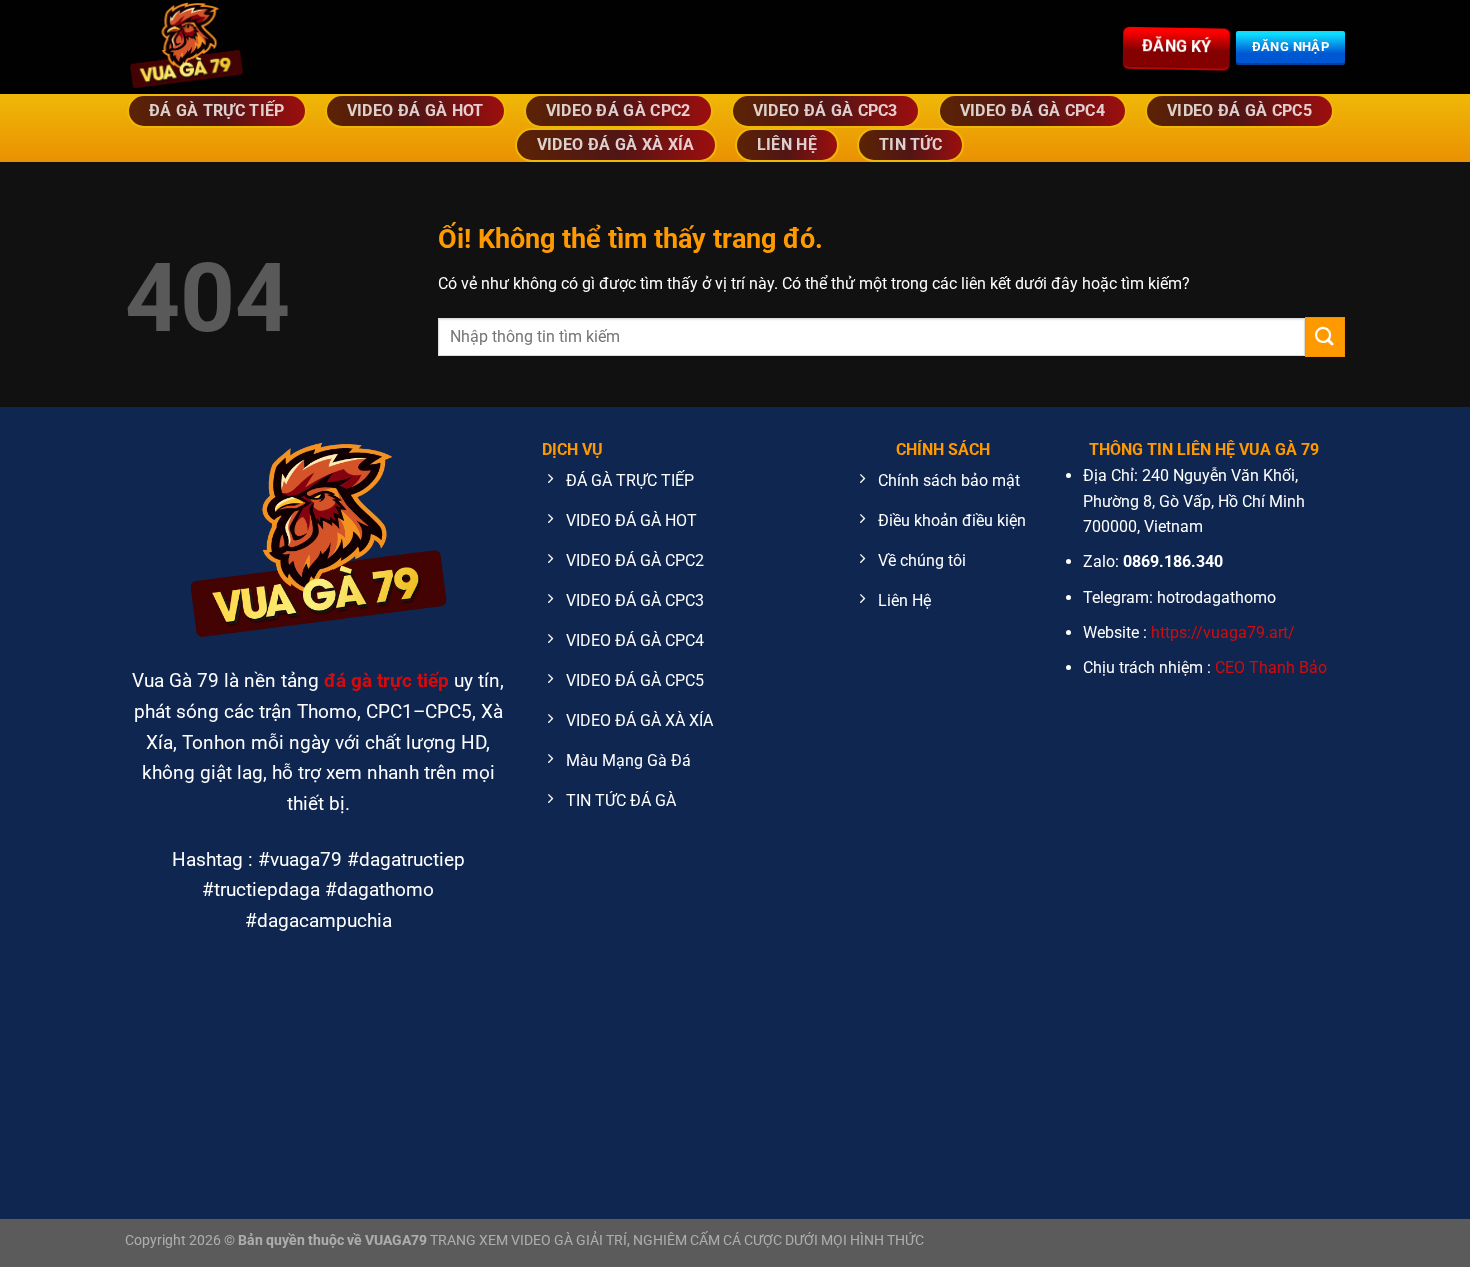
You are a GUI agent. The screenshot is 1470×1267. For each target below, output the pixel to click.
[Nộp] (1325, 336)
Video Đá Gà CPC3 (825, 110)
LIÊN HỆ (787, 144)
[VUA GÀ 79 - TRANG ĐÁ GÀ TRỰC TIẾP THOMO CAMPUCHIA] (255, 47)
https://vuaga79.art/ (1223, 632)
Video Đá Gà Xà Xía (616, 144)
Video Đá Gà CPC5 (1239, 110)
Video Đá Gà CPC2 (618, 110)
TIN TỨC (910, 144)
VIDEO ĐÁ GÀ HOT (415, 110)
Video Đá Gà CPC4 (1032, 110)
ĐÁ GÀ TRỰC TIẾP (217, 110)
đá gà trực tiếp (386, 680)
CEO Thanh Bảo (1271, 667)
